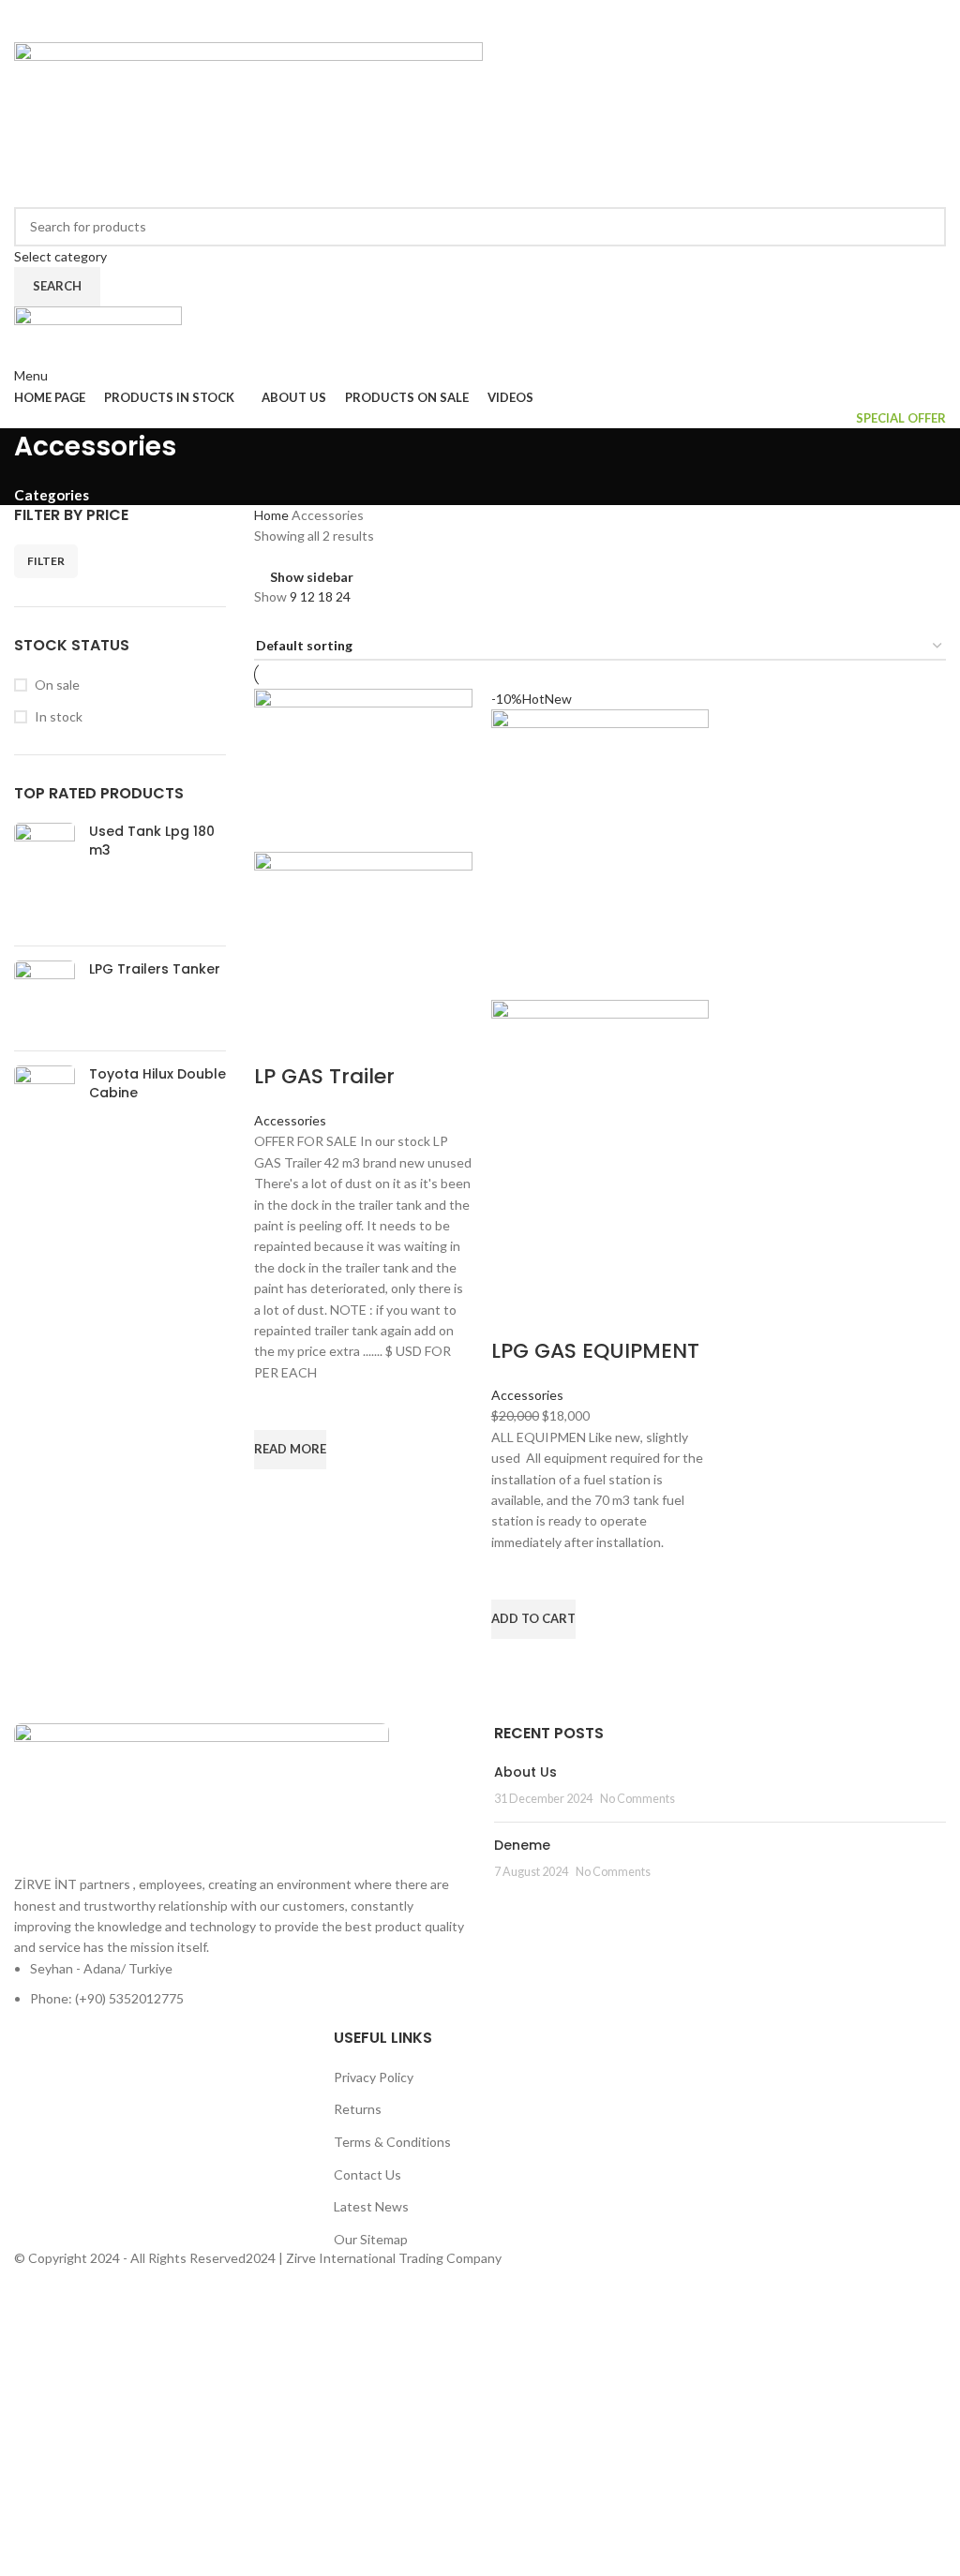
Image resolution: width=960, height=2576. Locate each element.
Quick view (277, 1493)
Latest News (371, 2206)
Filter (46, 561)
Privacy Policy (374, 2077)
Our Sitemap (371, 2239)
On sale (57, 685)
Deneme (522, 1845)
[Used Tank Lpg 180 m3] (45, 877)
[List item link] (240, 1984)
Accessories (290, 1120)
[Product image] (363, 932)
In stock (59, 716)
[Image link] (202, 1797)
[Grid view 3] (293, 620)
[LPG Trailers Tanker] (45, 998)
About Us (525, 1772)
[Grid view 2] (263, 620)
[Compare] (277, 1039)
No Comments (637, 1799)
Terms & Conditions (392, 2142)
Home (273, 515)
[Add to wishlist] (277, 1407)
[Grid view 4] (322, 620)
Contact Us (367, 2174)
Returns (358, 2109)
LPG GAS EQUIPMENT (595, 1351)
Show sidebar (312, 578)
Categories (52, 495)
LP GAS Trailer (324, 1076)
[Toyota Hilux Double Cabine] (45, 1087)
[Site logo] (248, 122)
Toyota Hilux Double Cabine (157, 1084)
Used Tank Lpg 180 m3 (152, 841)
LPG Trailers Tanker (155, 969)
